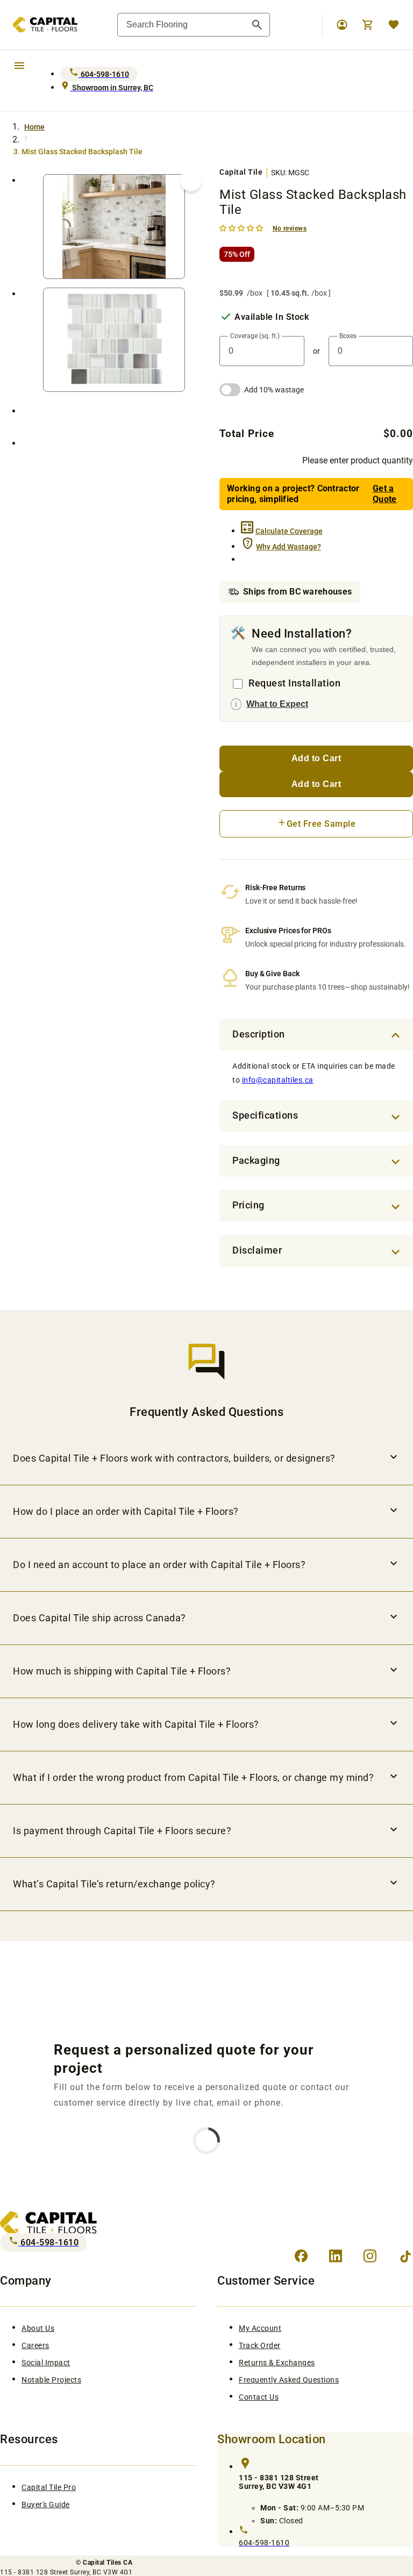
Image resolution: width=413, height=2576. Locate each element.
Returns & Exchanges (277, 2363)
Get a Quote (385, 494)
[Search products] (257, 25)
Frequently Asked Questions (289, 2380)
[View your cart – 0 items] (368, 25)
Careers (35, 2345)
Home (34, 127)
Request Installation (294, 683)
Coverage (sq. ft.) (255, 336)
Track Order (260, 2345)
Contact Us (259, 2397)
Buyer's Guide (46, 2505)
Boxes (348, 336)
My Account (260, 2328)
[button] (242, 228)
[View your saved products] (394, 25)
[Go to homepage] (39, 25)
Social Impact (46, 2363)
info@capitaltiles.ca (278, 1080)
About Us (38, 2328)
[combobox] (194, 25)
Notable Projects (51, 2380)
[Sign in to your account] (342, 25)
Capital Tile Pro (49, 2487)
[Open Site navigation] (19, 65)
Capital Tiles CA (108, 2563)
